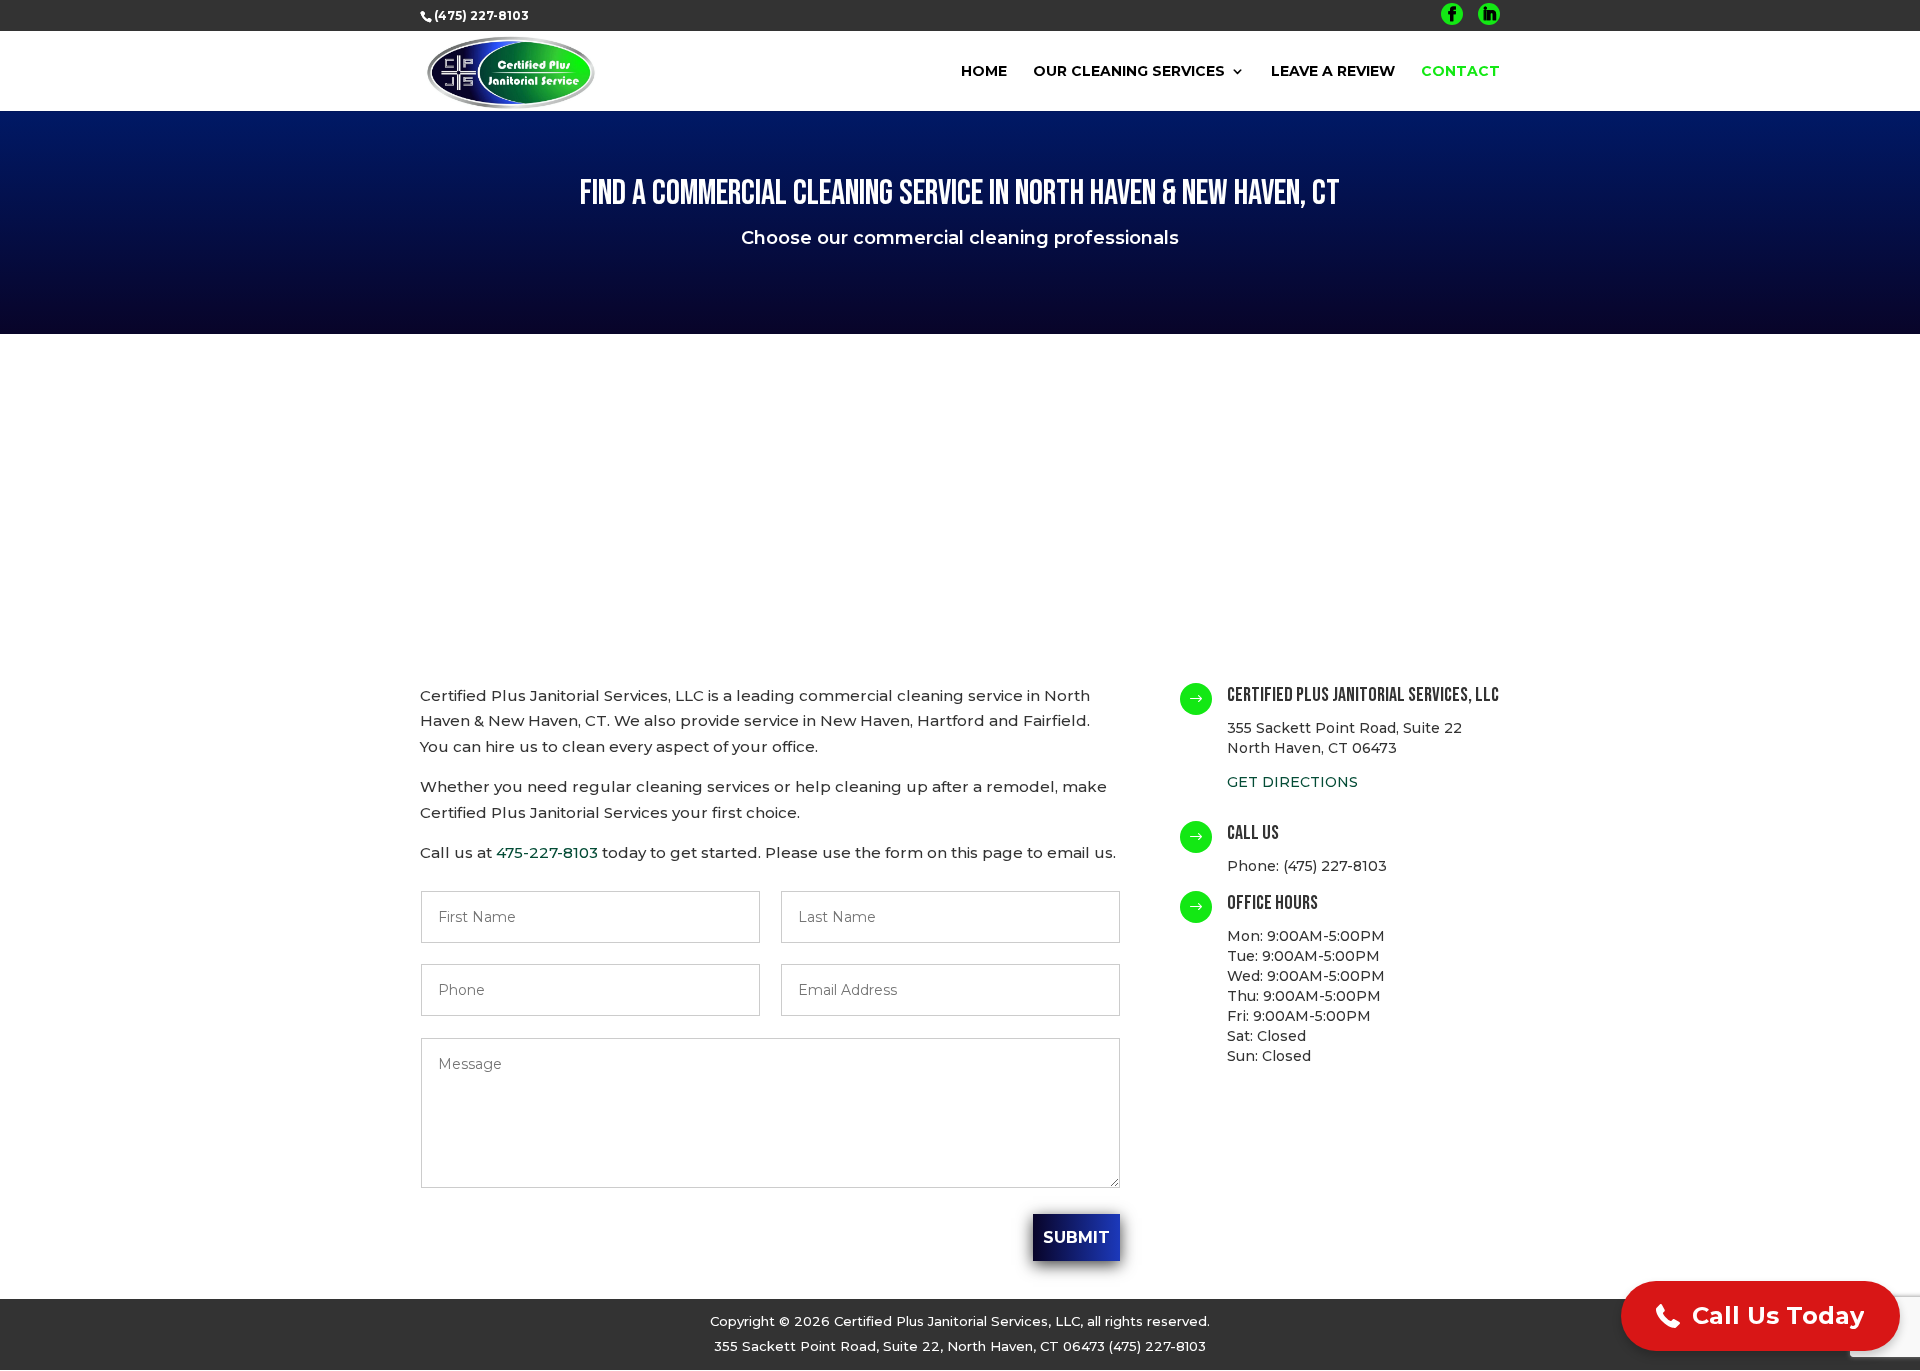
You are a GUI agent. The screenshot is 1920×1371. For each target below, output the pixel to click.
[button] (1760, 1316)
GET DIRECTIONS (1292, 782)
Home (984, 72)
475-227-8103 (547, 852)
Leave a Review (1333, 72)
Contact (1460, 72)
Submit (1076, 1237)
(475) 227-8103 (481, 15)
